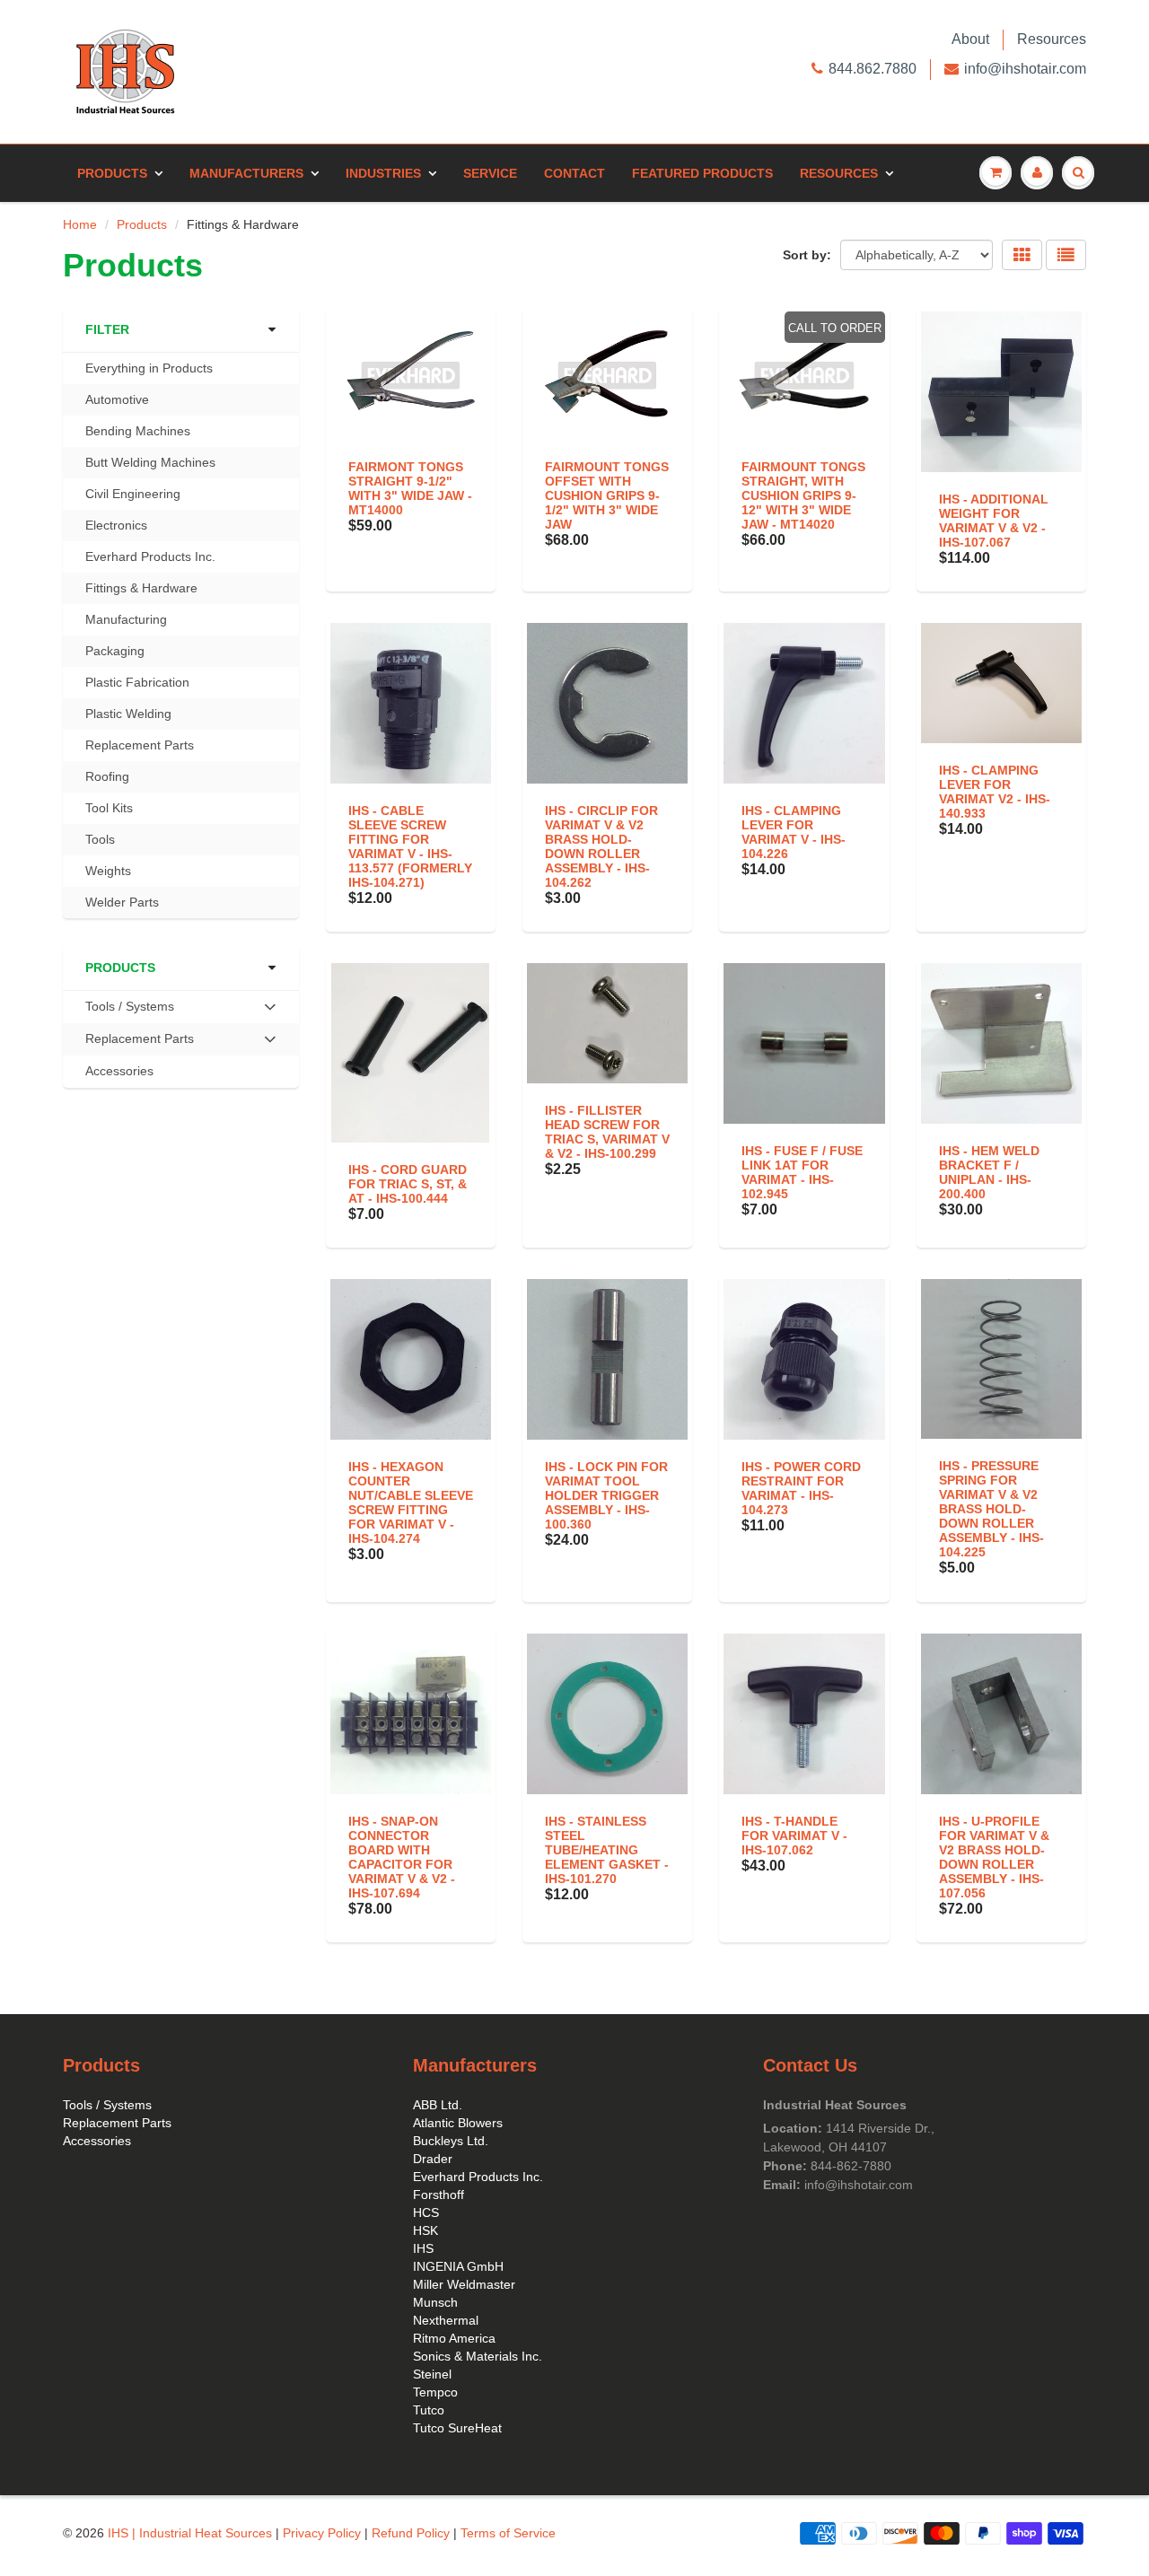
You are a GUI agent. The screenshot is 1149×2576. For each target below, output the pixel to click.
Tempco (435, 2392)
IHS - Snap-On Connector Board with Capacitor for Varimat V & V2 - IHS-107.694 (402, 1857)
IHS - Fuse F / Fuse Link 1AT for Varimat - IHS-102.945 (802, 1172)
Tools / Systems (107, 2105)
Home (80, 224)
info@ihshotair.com (1025, 69)
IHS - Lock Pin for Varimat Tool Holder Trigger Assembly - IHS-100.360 (606, 1495)
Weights (108, 871)
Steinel (432, 2374)
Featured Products (702, 173)
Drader (433, 2159)
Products (112, 173)
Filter (107, 329)
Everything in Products (149, 368)
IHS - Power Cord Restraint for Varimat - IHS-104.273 (801, 1488)
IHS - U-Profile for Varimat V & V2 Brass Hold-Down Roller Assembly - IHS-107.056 (994, 1857)
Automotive (117, 399)
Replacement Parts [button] (139, 1043)
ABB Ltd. (438, 2105)
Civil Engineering (133, 494)
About (970, 39)
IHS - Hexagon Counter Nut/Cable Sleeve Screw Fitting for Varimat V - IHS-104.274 (411, 1503)
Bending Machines (138, 431)
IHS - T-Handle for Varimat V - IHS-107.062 (794, 1836)
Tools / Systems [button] (129, 1011)
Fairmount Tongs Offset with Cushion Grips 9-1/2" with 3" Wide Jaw (607, 495)
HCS (426, 2212)
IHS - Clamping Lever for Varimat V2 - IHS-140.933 (995, 792)
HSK (425, 2230)
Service (490, 173)
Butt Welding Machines (150, 462)
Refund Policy (411, 2533)
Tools (100, 839)
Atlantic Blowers (458, 2123)
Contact (574, 173)
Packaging (115, 651)
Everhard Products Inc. (150, 556)
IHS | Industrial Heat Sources (190, 2533)
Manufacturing (126, 619)
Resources (1052, 39)
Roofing (107, 776)
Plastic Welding (128, 714)
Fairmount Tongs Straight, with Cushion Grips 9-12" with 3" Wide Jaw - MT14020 (803, 495)
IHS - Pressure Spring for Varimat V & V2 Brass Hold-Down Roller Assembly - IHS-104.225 (991, 1509)
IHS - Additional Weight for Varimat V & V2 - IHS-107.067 (994, 521)
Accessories (119, 1071)
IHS (423, 2248)
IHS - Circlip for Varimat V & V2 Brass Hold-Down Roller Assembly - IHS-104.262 (601, 846)
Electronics (116, 525)
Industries (383, 173)
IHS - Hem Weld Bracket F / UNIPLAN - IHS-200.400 (989, 1172)
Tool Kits (109, 808)
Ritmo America (454, 2338)
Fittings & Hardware (141, 588)
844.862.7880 (873, 69)
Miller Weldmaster (464, 2284)
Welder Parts (122, 902)
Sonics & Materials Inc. (478, 2356)
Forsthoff (439, 2195)
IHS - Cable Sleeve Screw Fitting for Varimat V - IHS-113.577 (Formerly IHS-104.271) (410, 846)
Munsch (435, 2302)
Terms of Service (508, 2533)
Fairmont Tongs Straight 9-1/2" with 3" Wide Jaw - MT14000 (410, 488)
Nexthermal (446, 2320)
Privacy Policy (322, 2533)
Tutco (429, 2410)
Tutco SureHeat (457, 2428)
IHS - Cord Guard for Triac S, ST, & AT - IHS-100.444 (408, 1184)
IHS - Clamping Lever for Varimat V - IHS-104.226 (794, 832)
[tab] (181, 1007)
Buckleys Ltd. (451, 2141)
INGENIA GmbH (458, 2266)
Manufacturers (246, 173)
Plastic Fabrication (137, 682)
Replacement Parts (140, 745)
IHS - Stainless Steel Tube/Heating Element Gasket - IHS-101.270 (607, 1850)
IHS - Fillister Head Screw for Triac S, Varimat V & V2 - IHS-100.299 (607, 1132)
